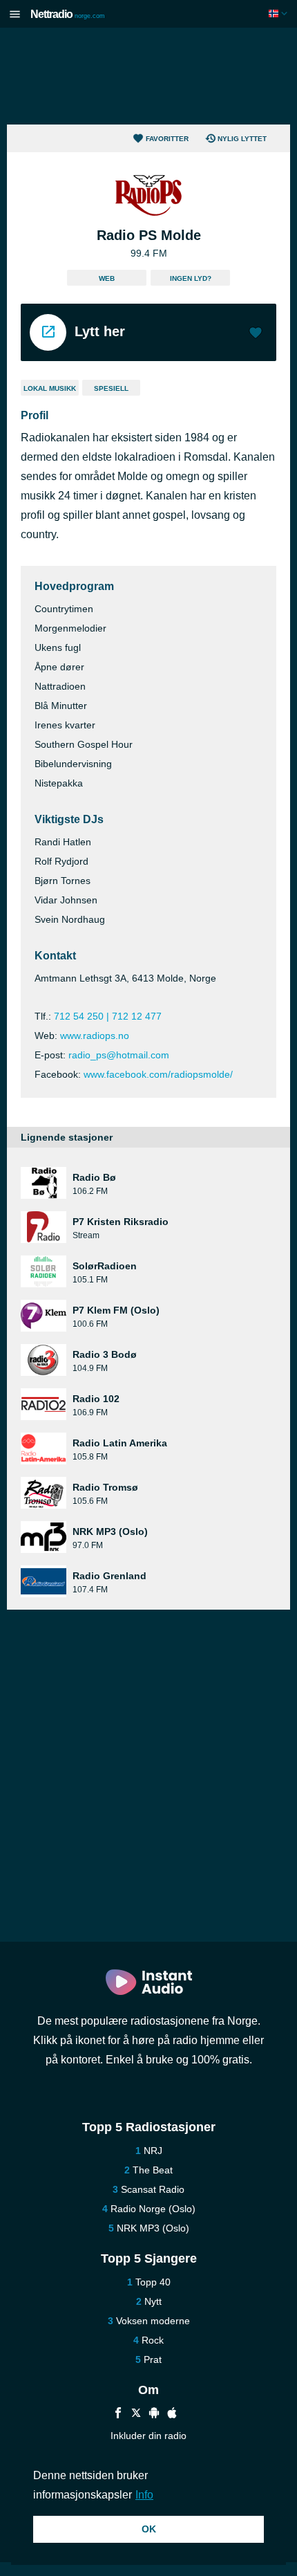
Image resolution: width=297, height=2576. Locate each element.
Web (107, 278)
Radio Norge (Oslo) (153, 2209)
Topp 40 (153, 2282)
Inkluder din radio (148, 2436)
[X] (136, 2414)
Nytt (153, 2301)
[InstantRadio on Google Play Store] (154, 2414)
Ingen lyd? (191, 278)
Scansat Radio (153, 2189)
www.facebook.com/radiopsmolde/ (158, 1074)
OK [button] (149, 2529)
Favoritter (167, 139)
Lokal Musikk (50, 388)
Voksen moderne (153, 2321)
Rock (153, 2340)
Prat (153, 2359)
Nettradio (68, 14)
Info (144, 2495)
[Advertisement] (148, 76)
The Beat (153, 2170)
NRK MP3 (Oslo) (153, 2228)
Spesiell (111, 388)
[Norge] (279, 13)
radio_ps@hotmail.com (119, 1055)
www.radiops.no (95, 1036)
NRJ (153, 2151)
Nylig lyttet (242, 139)
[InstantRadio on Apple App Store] (172, 2414)
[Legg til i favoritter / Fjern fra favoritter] (256, 334)
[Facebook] (118, 2414)
